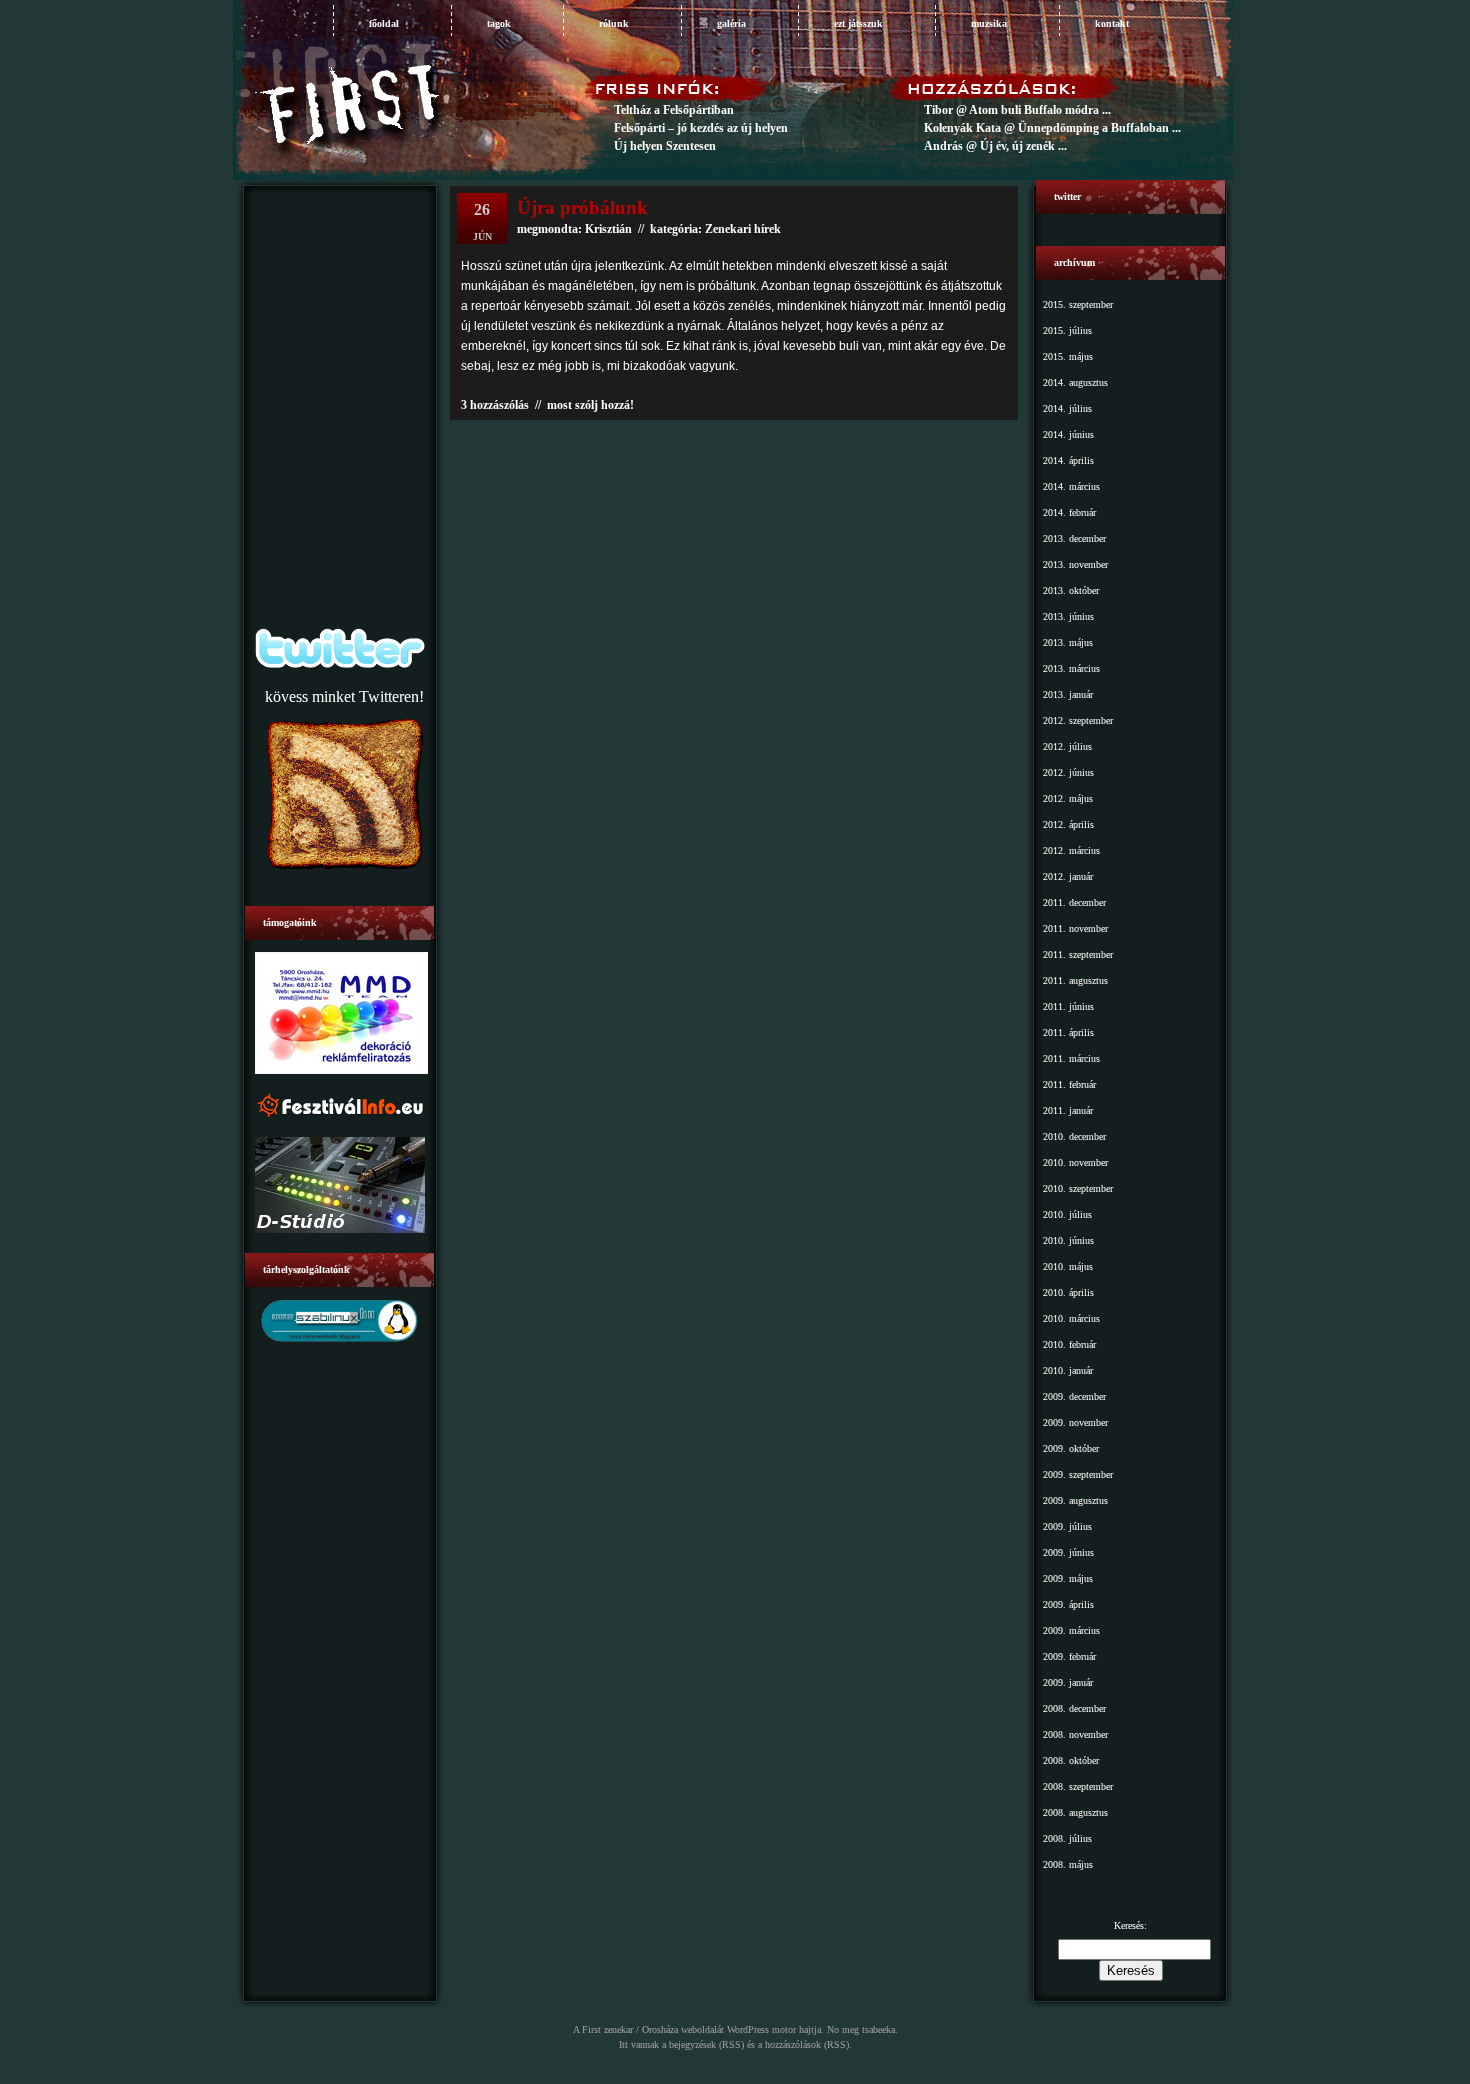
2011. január (1068, 1110)
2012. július (1067, 746)
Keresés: (1130, 1925)
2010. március (1071, 1318)
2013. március (1071, 668)
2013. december (1074, 538)
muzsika (989, 23)
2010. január (1068, 1370)
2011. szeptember (1078, 954)
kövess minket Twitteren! (344, 696)
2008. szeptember (1078, 1786)
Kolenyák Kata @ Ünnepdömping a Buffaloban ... (1052, 128)
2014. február (1069, 512)
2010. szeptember (1078, 1188)
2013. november (1075, 564)
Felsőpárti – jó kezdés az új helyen (701, 128)
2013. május (1068, 642)
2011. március (1071, 1058)
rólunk (614, 23)
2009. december (1074, 1396)
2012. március (1071, 850)
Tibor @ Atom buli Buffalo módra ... (1017, 110)
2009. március (1071, 1630)
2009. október (1071, 1448)
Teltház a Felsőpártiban (674, 110)
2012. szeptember (1078, 720)
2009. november (1075, 1422)
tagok (499, 23)
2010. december (1074, 1136)
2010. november (1075, 1162)
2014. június (1068, 434)
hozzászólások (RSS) (807, 2044)
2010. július (1067, 1214)
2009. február (1069, 1656)
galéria (731, 23)
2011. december (1074, 902)
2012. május (1068, 798)
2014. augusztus (1075, 382)
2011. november (1075, 928)
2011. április (1068, 1032)
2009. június (1068, 1552)
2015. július (1067, 330)
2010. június (1068, 1240)
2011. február (1069, 1084)
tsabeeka (878, 2029)
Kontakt (1112, 23)
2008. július (1067, 1838)
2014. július (1067, 408)
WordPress (748, 2029)
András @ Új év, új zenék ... (995, 146)
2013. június (1068, 616)
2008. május (1068, 1864)
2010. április (1068, 1292)
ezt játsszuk (858, 23)
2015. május (1068, 356)
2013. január (1068, 694)
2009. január (1068, 1682)
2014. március (1071, 486)
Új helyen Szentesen (665, 146)
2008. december (1074, 1708)
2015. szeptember (1078, 304)
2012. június (1068, 772)
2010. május (1068, 1266)
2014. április (1068, 460)
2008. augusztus (1075, 1812)
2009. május (1068, 1578)
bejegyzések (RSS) (706, 2044)
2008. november (1075, 1734)
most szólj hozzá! (590, 405)
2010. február (1069, 1344)
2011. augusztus (1075, 980)
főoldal (384, 23)
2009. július (1067, 1526)
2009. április (1068, 1604)
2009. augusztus (1075, 1500)
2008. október (1071, 1760)
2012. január (1068, 876)
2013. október (1071, 590)
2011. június (1068, 1006)
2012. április (1068, 824)
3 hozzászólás (495, 405)
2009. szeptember (1078, 1474)
